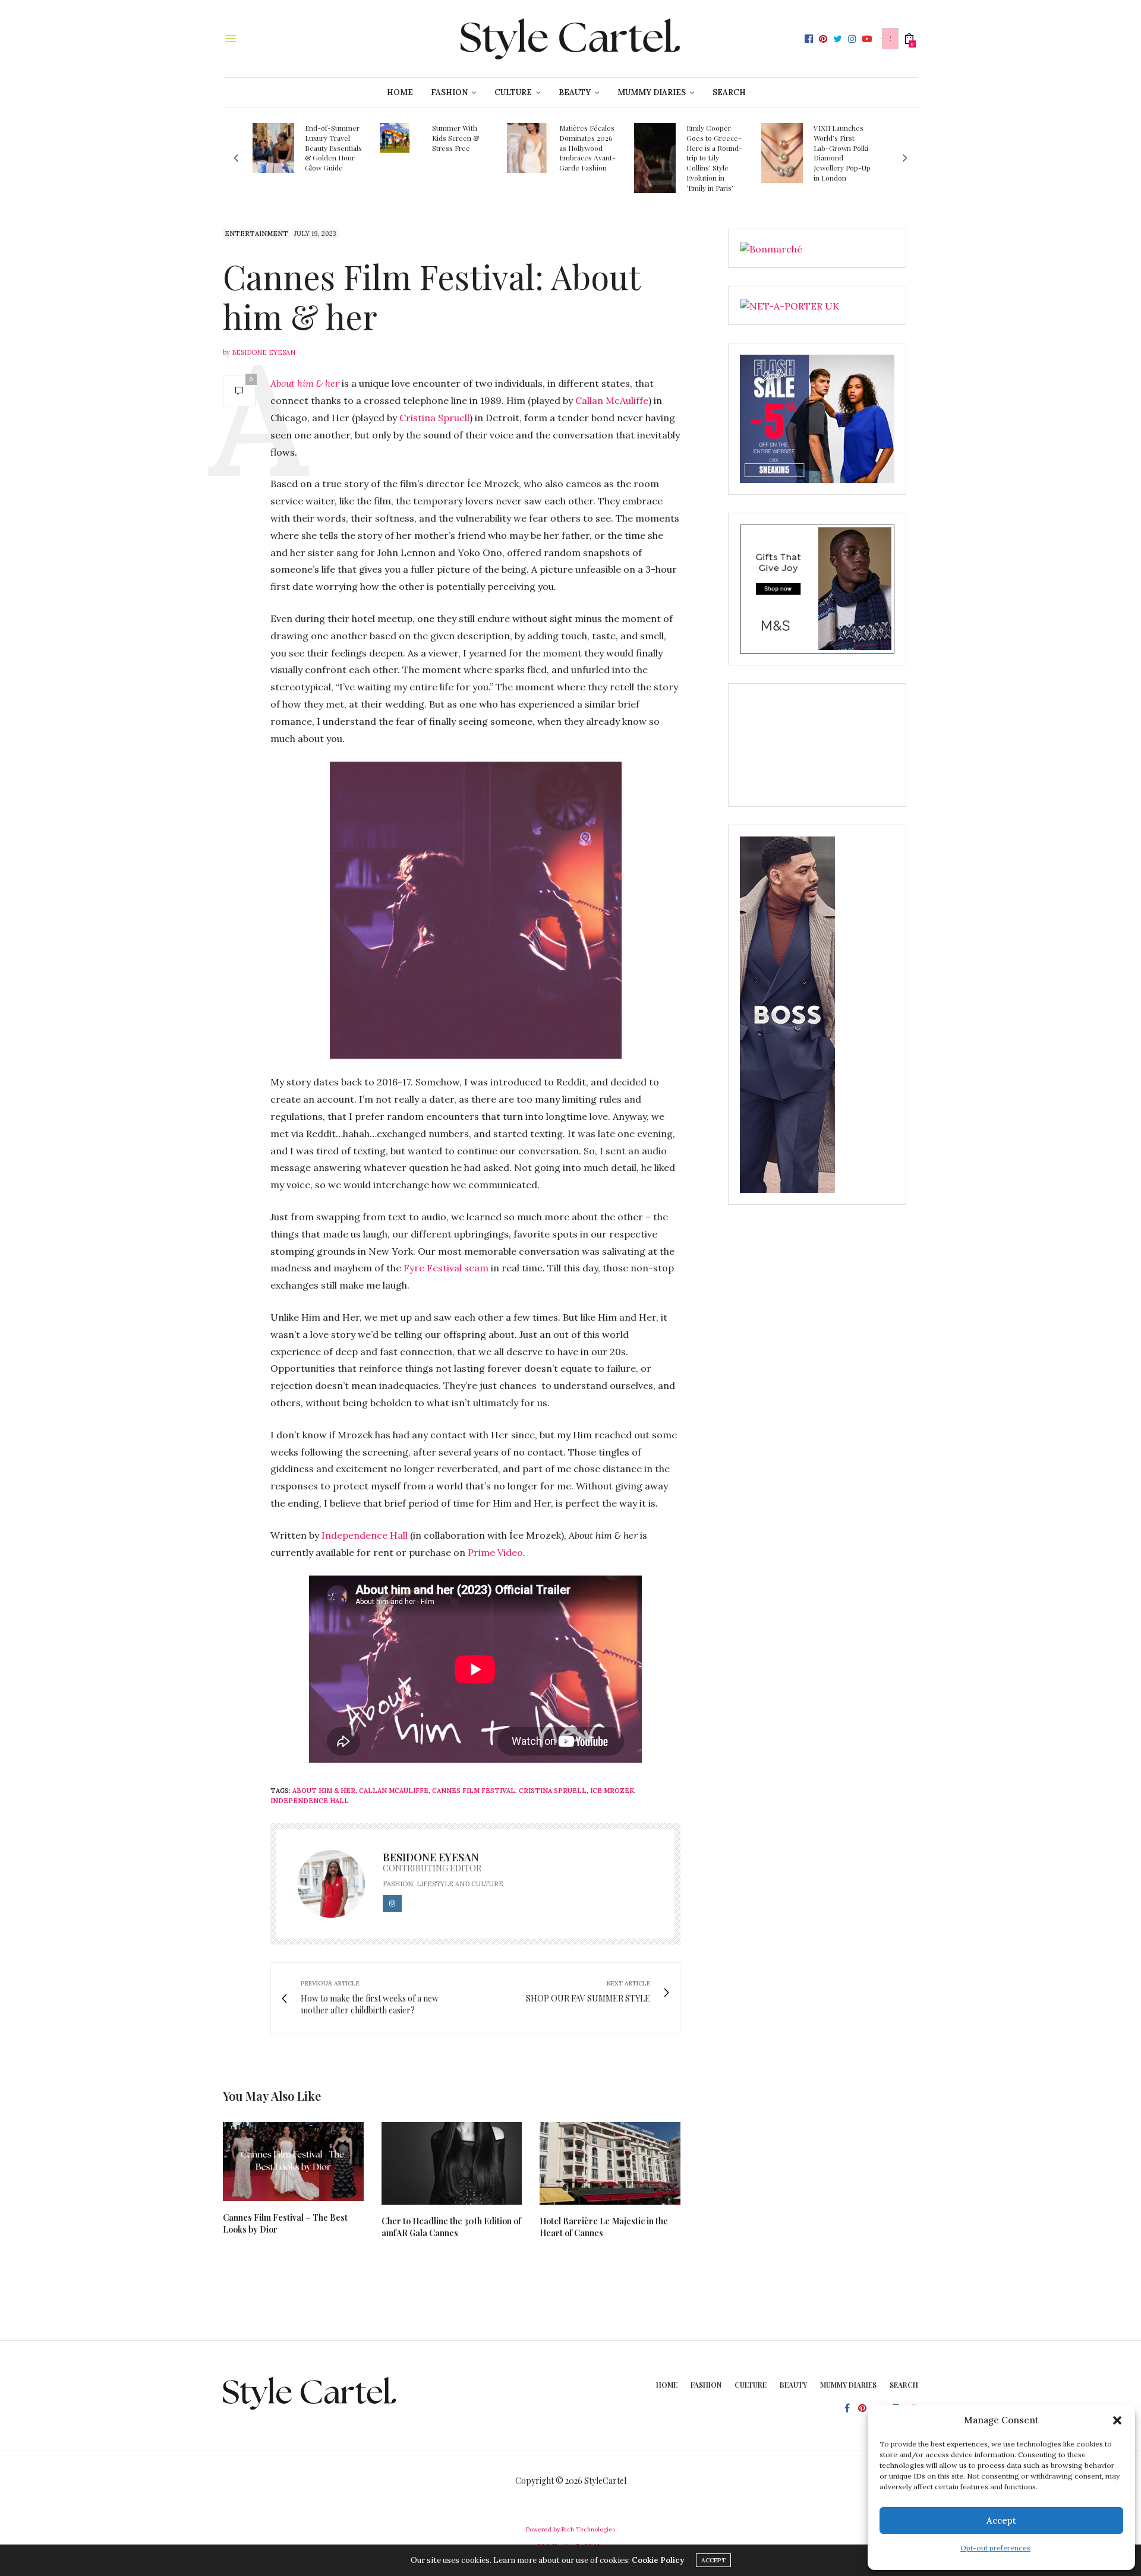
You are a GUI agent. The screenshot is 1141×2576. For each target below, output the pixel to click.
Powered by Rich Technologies (570, 2529)
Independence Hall (365, 1535)
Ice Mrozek (612, 1791)
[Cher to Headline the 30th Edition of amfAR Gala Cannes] (452, 2163)
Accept (1001, 2520)
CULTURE (513, 92)
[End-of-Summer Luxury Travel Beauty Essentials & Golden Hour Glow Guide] (273, 148)
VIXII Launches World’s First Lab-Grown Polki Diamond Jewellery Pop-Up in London (842, 153)
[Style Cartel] (570, 39)
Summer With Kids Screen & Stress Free (456, 138)
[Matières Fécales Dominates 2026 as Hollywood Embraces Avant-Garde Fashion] (528, 148)
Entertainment (256, 233)
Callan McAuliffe (612, 400)
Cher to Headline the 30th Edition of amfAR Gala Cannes (451, 2227)
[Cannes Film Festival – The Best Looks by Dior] (293, 2162)
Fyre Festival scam (446, 1268)
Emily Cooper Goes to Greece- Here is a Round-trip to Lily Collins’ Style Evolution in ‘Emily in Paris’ (714, 158)
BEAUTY (575, 92)
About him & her (305, 383)
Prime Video (495, 1552)
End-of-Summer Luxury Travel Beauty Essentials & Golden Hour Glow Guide (333, 148)
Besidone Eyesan (264, 352)
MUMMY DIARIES (652, 92)
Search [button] (729, 92)
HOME (400, 92)
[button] (1117, 2420)
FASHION (449, 92)
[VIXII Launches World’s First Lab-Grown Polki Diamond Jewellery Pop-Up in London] (782, 153)
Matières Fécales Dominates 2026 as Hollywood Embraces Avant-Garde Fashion (587, 148)
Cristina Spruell (434, 418)
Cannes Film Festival (474, 1791)
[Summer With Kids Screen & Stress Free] (395, 138)
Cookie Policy (658, 2560)
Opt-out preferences (995, 2548)
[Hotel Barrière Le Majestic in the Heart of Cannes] (610, 2163)
